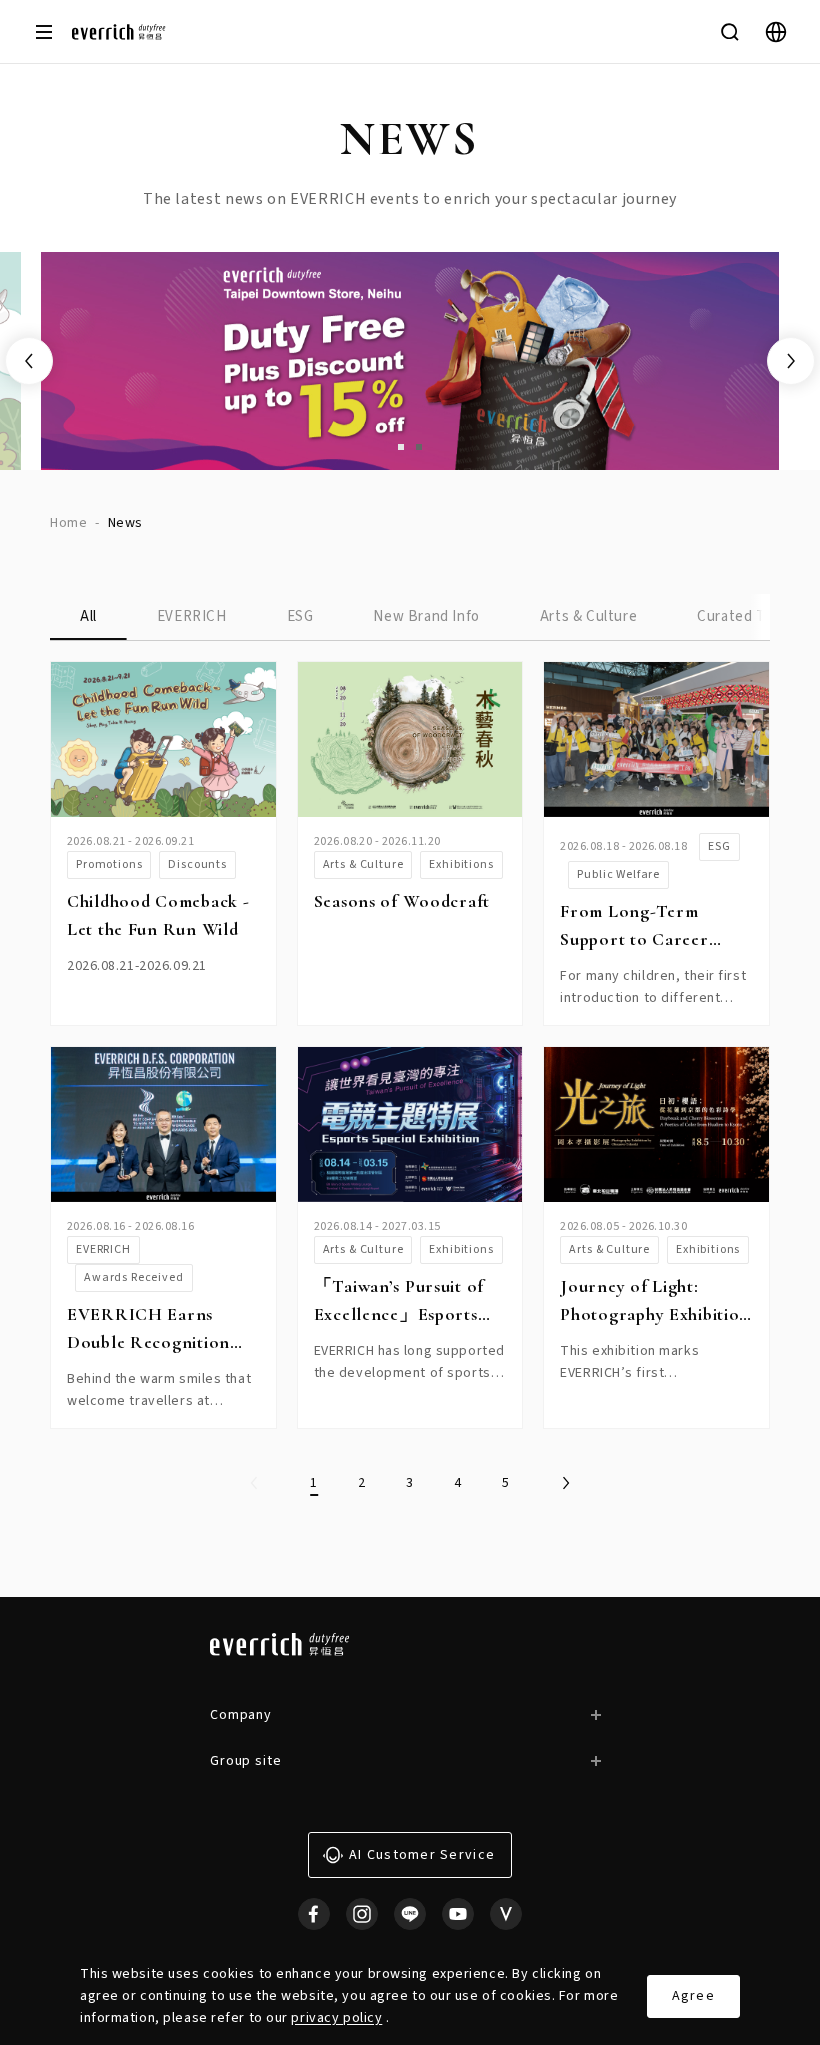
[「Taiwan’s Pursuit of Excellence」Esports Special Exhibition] (410, 1124)
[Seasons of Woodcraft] (410, 739)
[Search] (730, 32)
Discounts (197, 864)
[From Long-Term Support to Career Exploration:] (656, 739)
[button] (401, 447)
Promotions (109, 864)
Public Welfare (618, 874)
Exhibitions (461, 864)
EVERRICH (192, 616)
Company (241, 1715)
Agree (693, 1996)
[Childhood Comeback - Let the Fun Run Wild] (163, 739)
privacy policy (336, 2018)
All (88, 616)
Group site (245, 1761)
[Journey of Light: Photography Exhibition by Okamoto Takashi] (656, 1124)
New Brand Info (426, 616)
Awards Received (134, 1277)
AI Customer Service (422, 1855)
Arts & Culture (588, 616)
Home (68, 523)
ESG (300, 616)
